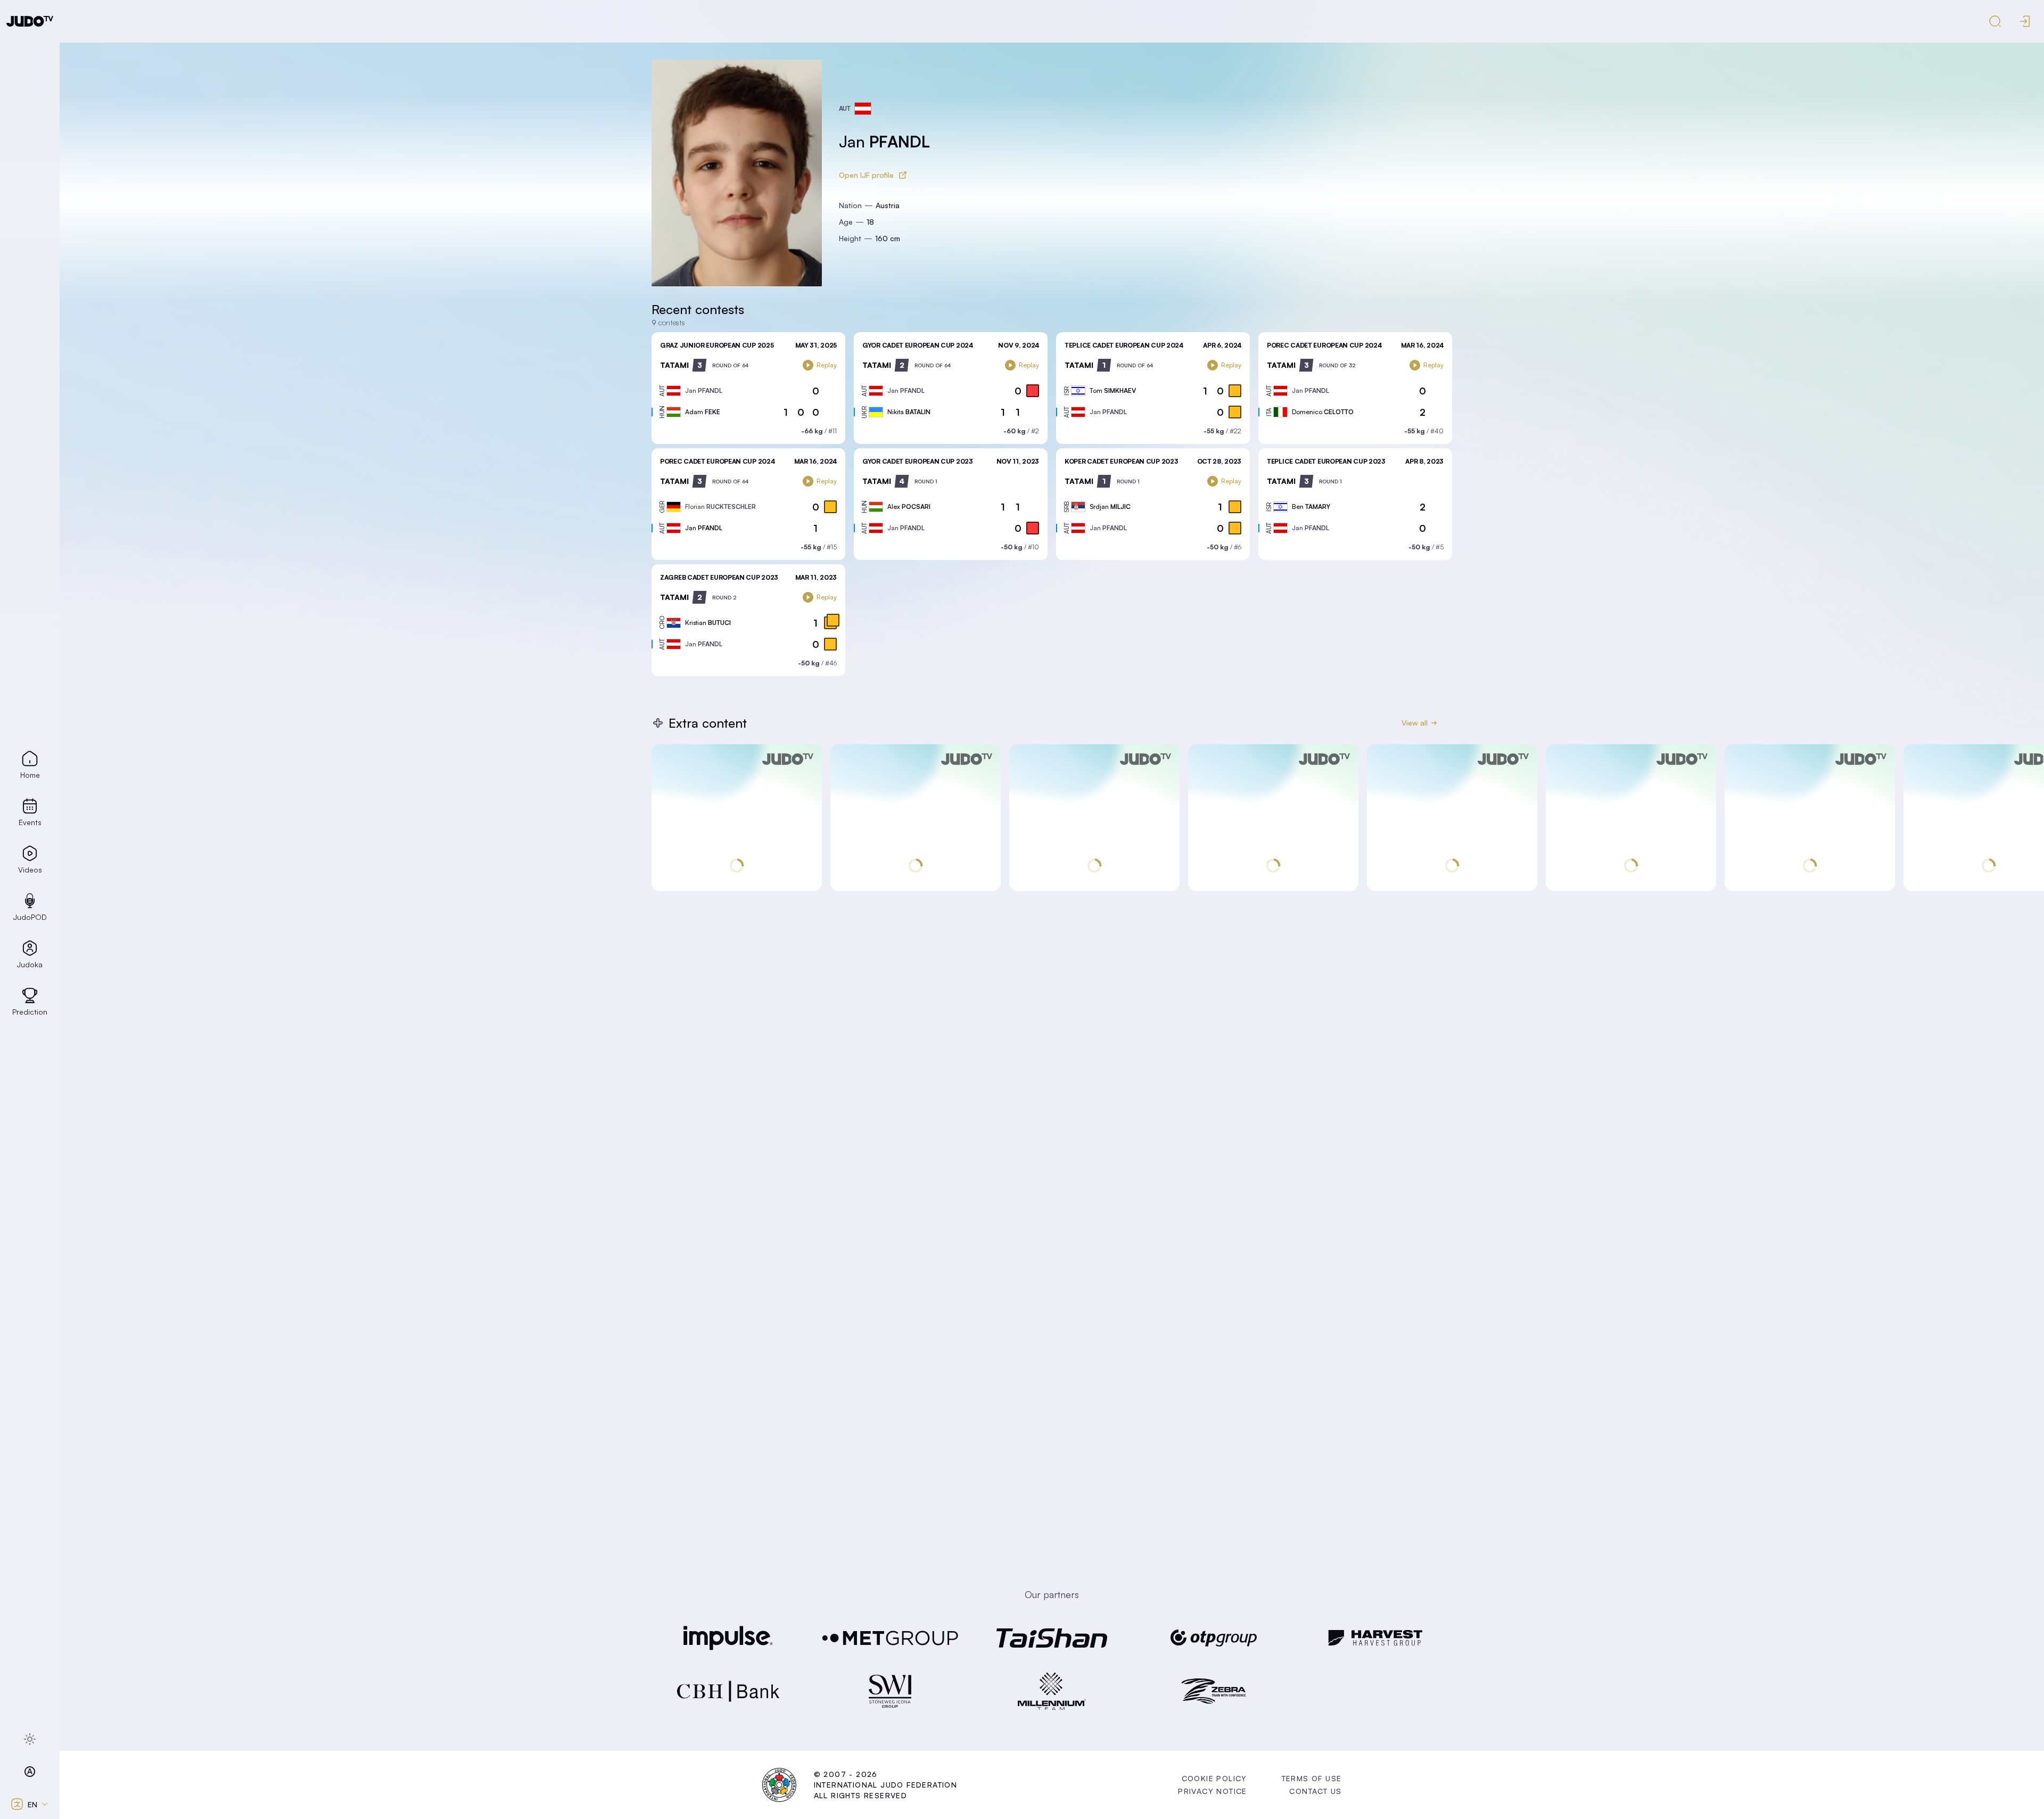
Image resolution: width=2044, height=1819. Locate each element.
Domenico (1323, 412)
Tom (1113, 390)
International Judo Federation (886, 1785)
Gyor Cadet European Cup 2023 (918, 461)
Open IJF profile (866, 175)
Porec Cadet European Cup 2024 (1324, 345)
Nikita (909, 412)
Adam (703, 412)
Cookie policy (1214, 1778)
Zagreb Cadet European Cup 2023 (719, 577)
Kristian (708, 623)
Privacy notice (1213, 1791)
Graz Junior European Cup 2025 (717, 345)
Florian (720, 507)
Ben (1311, 507)
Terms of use (1312, 1778)
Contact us (1315, 1791)
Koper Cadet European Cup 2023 (1121, 461)
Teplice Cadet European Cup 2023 (1326, 461)
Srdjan (1110, 507)
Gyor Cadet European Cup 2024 (918, 345)
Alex (909, 507)
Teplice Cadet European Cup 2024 (1124, 345)
